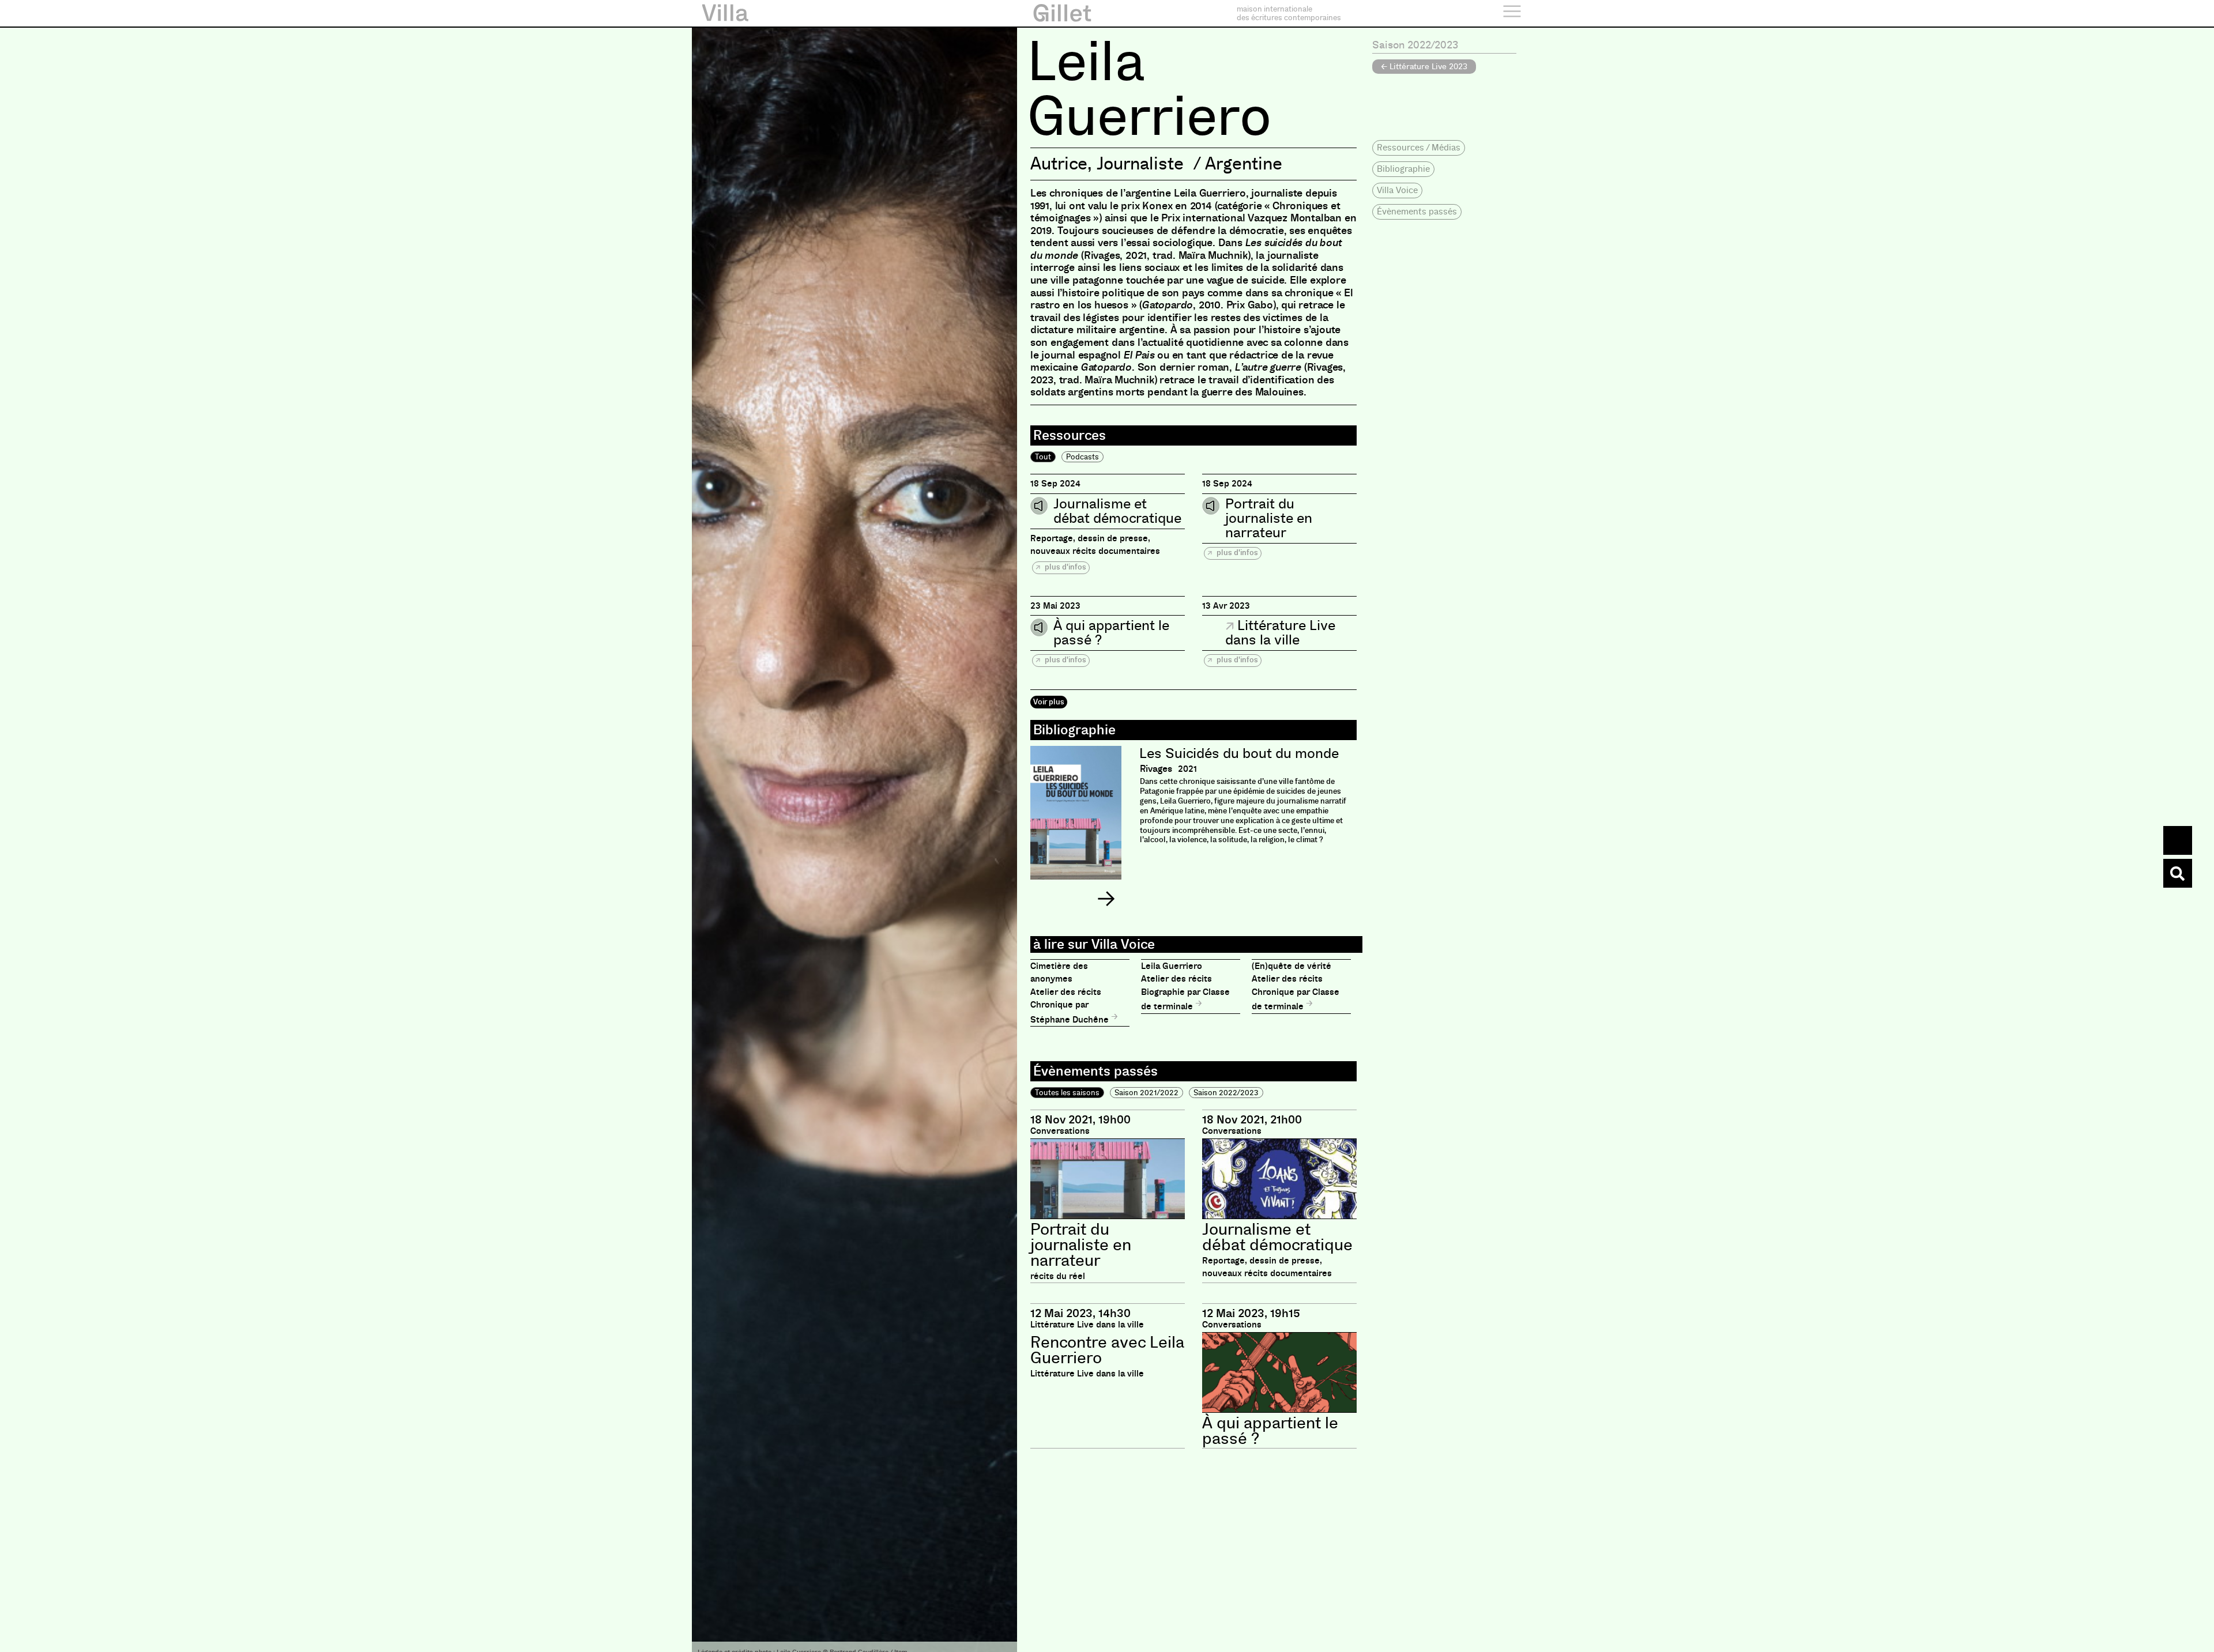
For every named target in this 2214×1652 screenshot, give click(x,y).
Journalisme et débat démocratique (1117, 511)
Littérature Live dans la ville (1280, 633)
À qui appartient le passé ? (1111, 633)
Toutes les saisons (1067, 1093)
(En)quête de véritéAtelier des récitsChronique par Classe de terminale (1296, 987)
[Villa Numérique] (2178, 873)
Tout (1043, 457)
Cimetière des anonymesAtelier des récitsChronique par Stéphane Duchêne (1071, 993)
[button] (1106, 899)
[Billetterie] (2178, 840)
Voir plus (1049, 702)
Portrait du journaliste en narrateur (1269, 518)
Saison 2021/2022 (1146, 1093)
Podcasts (1082, 457)
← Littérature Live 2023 (1424, 66)
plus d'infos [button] (1065, 567)
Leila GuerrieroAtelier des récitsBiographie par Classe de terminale (1185, 987)
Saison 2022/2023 (1226, 1093)
